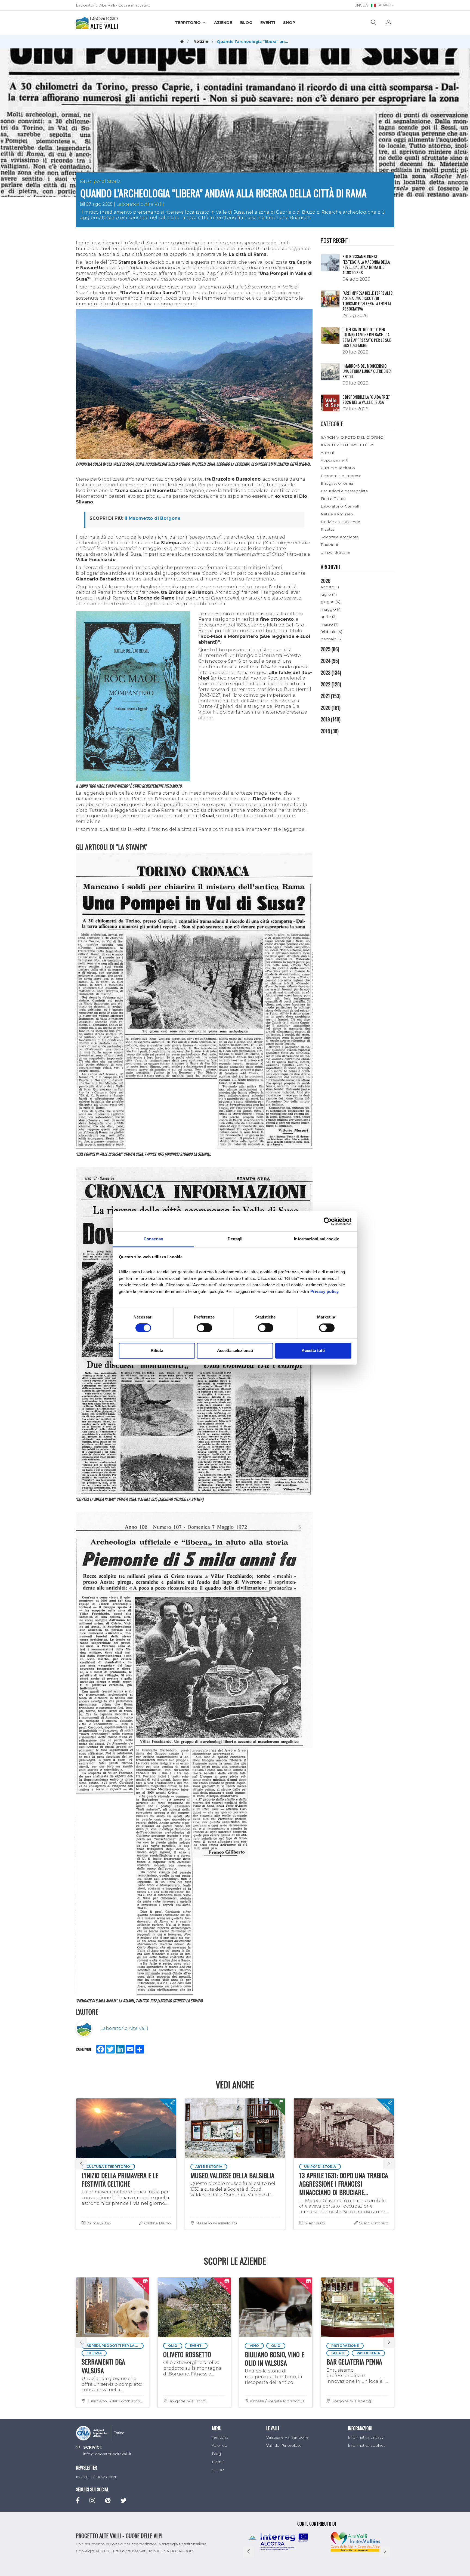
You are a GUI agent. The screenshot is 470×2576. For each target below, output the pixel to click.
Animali (328, 453)
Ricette (327, 529)
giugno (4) (330, 602)
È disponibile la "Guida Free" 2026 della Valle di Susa (366, 399)
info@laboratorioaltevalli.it (107, 2454)
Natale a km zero (337, 514)
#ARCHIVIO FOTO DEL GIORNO (352, 437)
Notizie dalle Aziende (340, 522)
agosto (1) (330, 587)
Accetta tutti (313, 1350)
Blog (246, 23)
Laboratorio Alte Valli (140, 204)
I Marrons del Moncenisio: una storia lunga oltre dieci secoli (367, 371)
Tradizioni (329, 545)
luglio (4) (329, 594)
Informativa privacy (366, 2437)
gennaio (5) (331, 639)
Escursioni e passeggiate (344, 491)
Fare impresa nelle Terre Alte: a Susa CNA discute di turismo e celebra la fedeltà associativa (368, 301)
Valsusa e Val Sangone (287, 2437)
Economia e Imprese (341, 476)
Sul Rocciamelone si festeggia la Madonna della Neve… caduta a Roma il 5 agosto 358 (366, 264)
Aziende (223, 23)
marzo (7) (330, 624)
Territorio (188, 23)
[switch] (204, 1328)
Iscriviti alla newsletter (96, 2477)
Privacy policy (325, 1291)
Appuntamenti (335, 460)
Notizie (201, 41)
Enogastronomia (337, 483)
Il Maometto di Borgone (153, 518)
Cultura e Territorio (338, 468)
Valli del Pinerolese (284, 2445)
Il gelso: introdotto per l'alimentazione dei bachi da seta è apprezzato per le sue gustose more (367, 337)
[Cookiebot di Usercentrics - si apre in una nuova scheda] (328, 1221)
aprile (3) (329, 617)
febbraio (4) (331, 632)
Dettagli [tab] (235, 1239)
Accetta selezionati (235, 1350)
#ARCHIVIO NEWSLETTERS (348, 445)
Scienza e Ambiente (340, 537)
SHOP (289, 23)
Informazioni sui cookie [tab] (316, 1239)
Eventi (268, 23)
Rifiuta (157, 1350)
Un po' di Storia (103, 181)
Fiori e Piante (333, 499)
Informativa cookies (367, 2445)
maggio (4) (331, 609)
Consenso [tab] (153, 1239)
